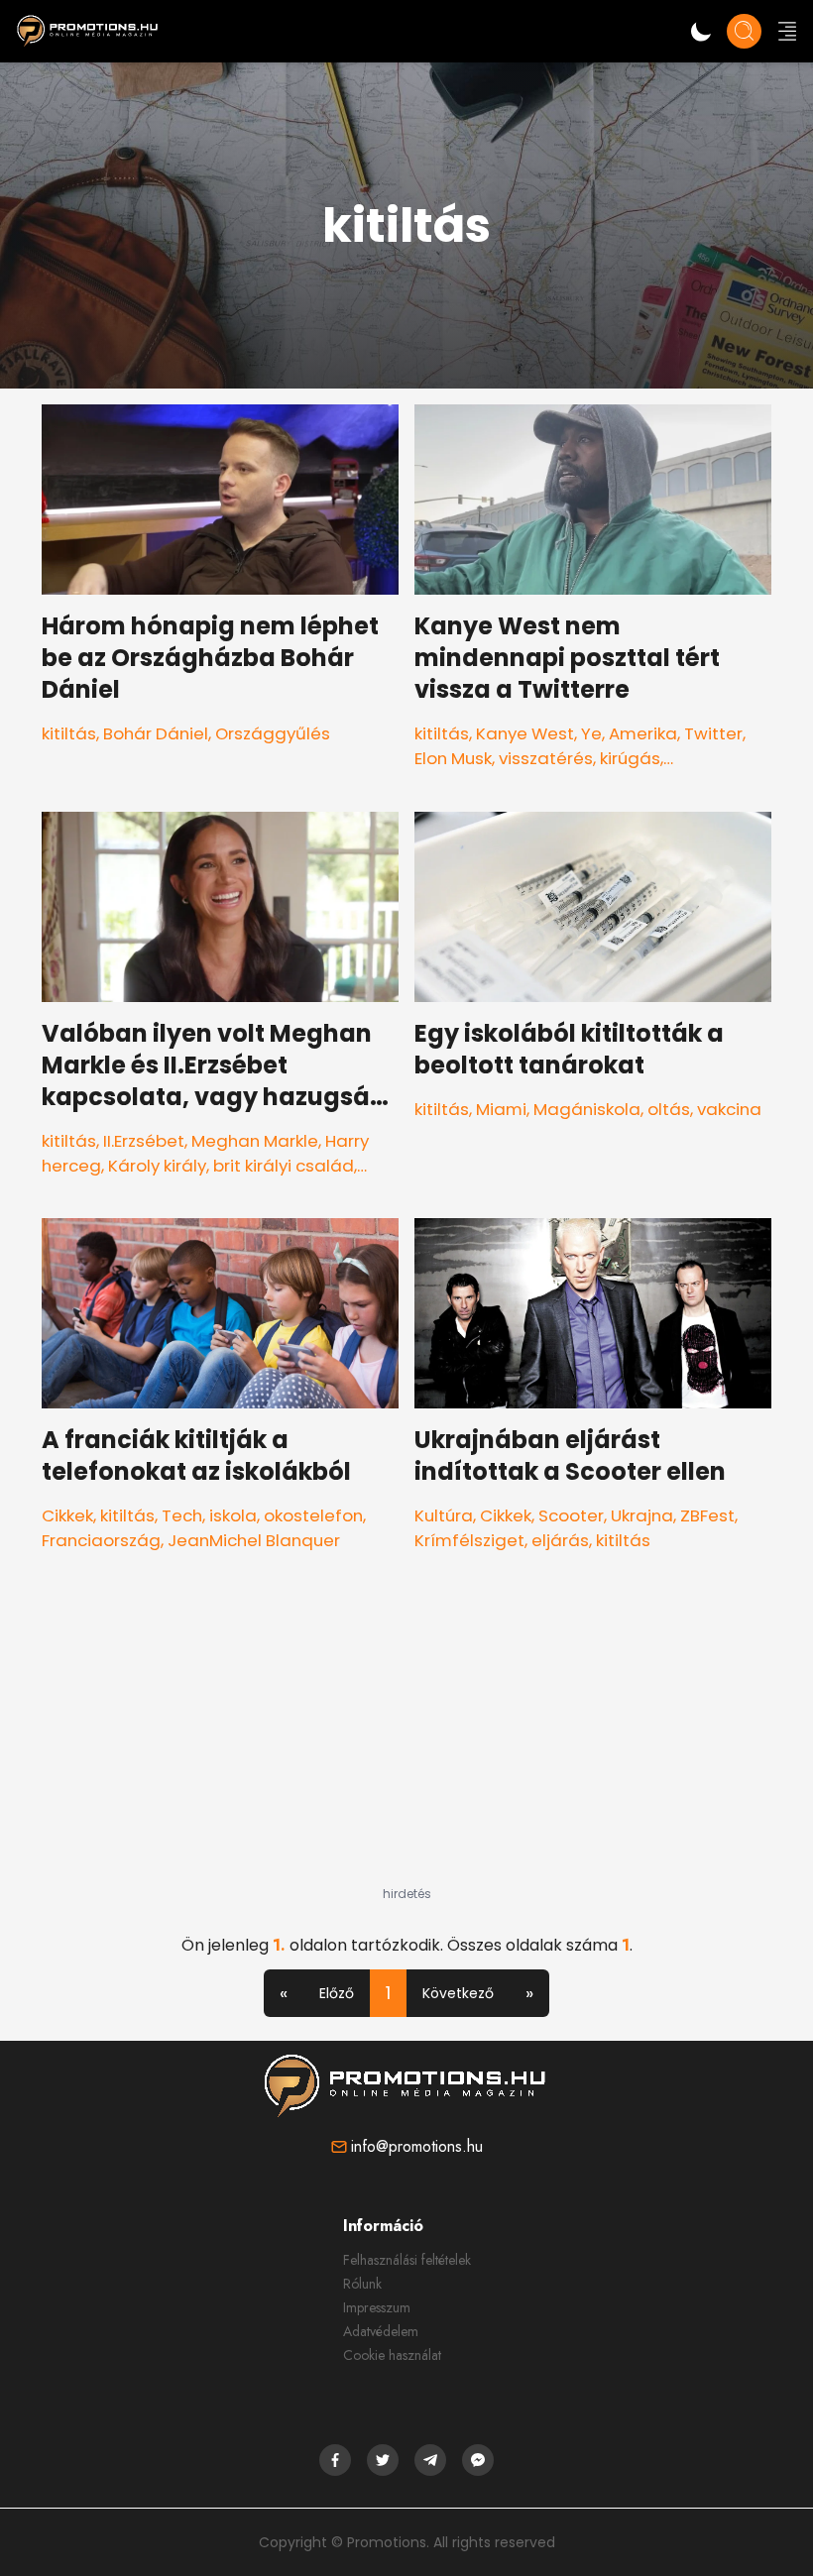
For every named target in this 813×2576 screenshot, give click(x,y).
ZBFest (707, 1515)
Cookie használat (392, 2355)
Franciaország (101, 1540)
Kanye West (525, 733)
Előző (337, 1993)
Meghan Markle (255, 1141)
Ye (591, 733)
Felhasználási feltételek (407, 2260)
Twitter (713, 733)
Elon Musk (453, 758)
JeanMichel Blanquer (254, 1540)
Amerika (643, 733)
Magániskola (587, 1109)
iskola (233, 1515)
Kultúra (444, 1515)
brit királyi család (284, 1166)
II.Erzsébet (144, 1141)
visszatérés (546, 758)
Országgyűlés (273, 733)
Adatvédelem (381, 2331)
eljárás (560, 1540)
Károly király (157, 1166)
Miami (501, 1109)
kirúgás (630, 758)
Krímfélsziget (469, 1540)
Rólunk (362, 2284)
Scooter (571, 1515)
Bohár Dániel (156, 733)
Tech (182, 1515)
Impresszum (377, 2307)
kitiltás (69, 733)
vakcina (729, 1109)
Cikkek (67, 1515)
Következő (458, 1993)
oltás (669, 1109)
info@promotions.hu (417, 2146)
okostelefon (313, 1515)
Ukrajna (642, 1515)
